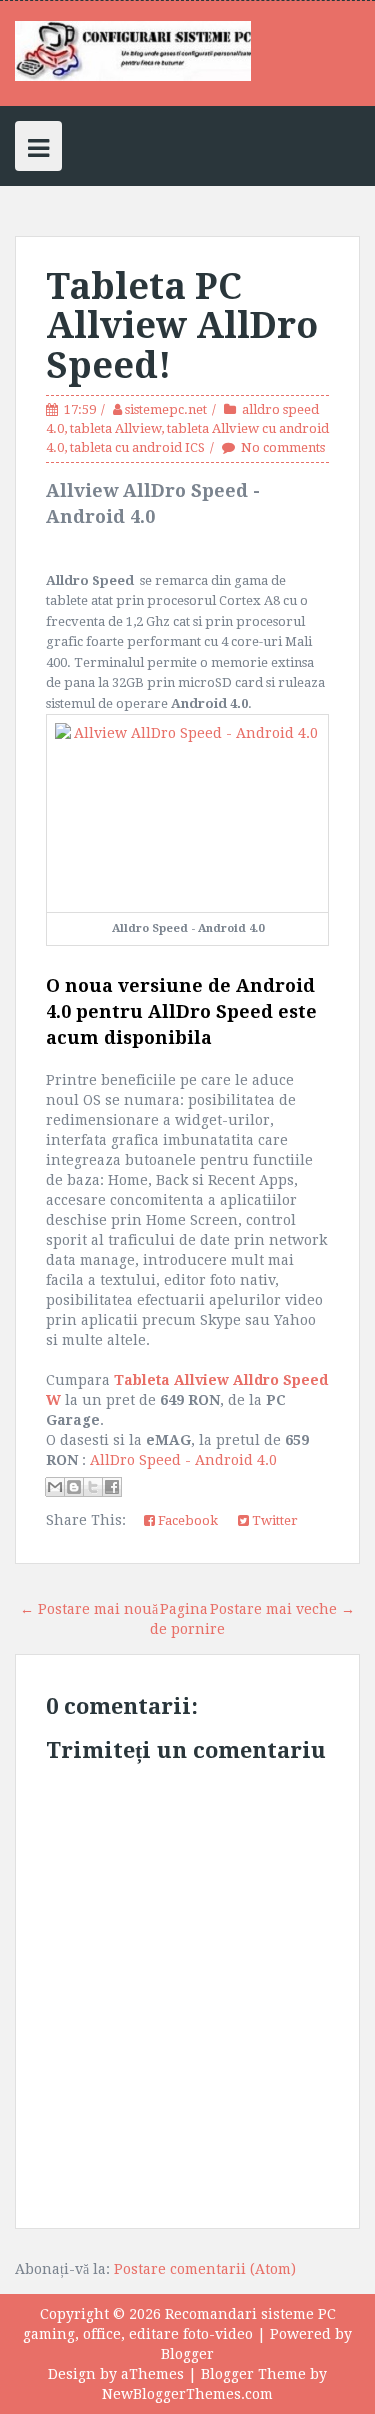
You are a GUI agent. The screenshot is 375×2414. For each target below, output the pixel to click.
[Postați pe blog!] (74, 1487)
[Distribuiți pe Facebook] (112, 1487)
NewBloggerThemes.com (187, 2394)
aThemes (152, 2374)
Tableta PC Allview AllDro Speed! (182, 326)
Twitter (273, 1520)
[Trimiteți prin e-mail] (55, 1487)
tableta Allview (115, 428)
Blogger (187, 2354)
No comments (283, 447)
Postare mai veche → (282, 1609)
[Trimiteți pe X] (93, 1487)
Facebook (186, 1520)
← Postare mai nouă (89, 1609)
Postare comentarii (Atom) (205, 2269)
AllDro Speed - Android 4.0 (183, 1460)
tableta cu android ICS (137, 447)
